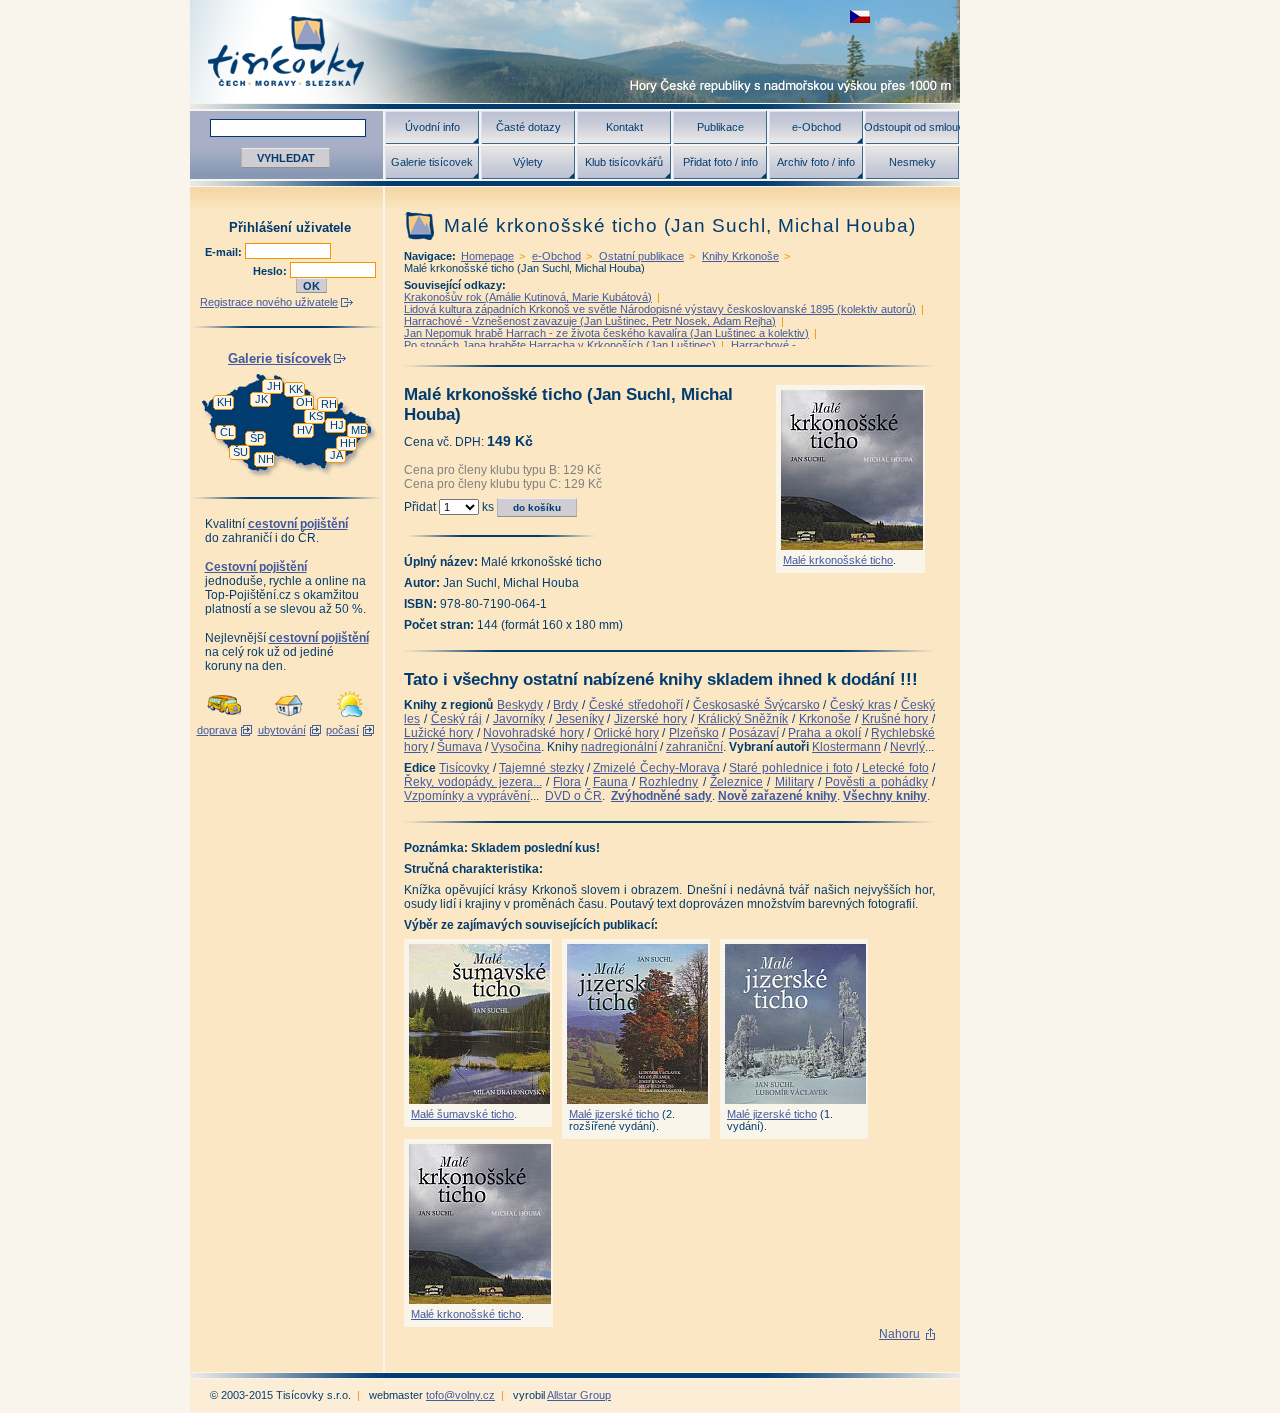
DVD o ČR (573, 796)
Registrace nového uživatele (269, 302)
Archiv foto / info (816, 162)
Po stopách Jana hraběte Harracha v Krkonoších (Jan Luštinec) (560, 345)
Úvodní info (432, 127)
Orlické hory (626, 733)
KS (316, 416)
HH (348, 443)
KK (296, 389)
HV (304, 430)
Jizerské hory (650, 719)
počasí (342, 730)
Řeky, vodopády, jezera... (473, 782)
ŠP (257, 438)
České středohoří (636, 705)
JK (261, 399)
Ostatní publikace (641, 256)
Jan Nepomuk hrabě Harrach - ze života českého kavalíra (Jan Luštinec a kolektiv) (606, 333)
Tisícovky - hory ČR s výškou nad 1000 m (575, 51)
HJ (337, 425)
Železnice (736, 782)
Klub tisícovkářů (624, 162)
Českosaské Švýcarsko (756, 705)
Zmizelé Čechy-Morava (656, 768)
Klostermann (846, 747)
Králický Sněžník (743, 719)
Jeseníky (580, 719)
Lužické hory (438, 733)
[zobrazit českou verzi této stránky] (860, 16)
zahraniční (694, 747)
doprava (217, 730)
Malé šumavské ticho (462, 1114)
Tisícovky (464, 768)
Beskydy (520, 705)
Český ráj (457, 719)
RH (329, 404)
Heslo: (271, 271)
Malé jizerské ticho (614, 1114)
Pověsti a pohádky (876, 782)
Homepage (487, 256)
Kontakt (624, 127)
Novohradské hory (533, 733)
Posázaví (754, 733)
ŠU (240, 452)
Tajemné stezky (541, 768)
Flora (567, 782)
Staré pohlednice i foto (790, 768)
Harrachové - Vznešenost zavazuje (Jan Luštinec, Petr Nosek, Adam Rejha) (590, 321)
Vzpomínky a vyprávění (467, 796)
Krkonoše (825, 719)
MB (359, 430)
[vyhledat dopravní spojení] (224, 718)
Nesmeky (912, 162)
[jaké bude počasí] (350, 718)
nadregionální (619, 747)
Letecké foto (895, 768)
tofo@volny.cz (460, 1395)
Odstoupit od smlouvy (912, 127)
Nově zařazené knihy (777, 796)
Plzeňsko (694, 733)
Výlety (528, 162)
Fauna (610, 782)
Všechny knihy (885, 796)
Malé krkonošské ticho (838, 560)
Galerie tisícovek (432, 162)
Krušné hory (895, 719)
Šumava (459, 747)
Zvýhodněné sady (661, 796)
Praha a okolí (824, 733)
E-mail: (225, 252)
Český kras (860, 705)
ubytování (282, 730)
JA (336, 455)
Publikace (720, 127)
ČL (227, 432)
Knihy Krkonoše (740, 256)
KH (224, 402)
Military (794, 782)
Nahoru (899, 1334)
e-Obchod (816, 127)
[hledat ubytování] (289, 718)
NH (266, 459)
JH (274, 386)
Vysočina (516, 747)
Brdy (565, 705)
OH (304, 402)
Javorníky (519, 719)
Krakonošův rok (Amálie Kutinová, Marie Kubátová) (528, 297)
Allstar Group (579, 1395)
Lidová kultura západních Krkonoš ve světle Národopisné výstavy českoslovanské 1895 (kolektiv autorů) (660, 309)
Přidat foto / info (720, 162)
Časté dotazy (528, 127)
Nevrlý (907, 747)
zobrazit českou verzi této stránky (860, 16)
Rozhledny (668, 782)
